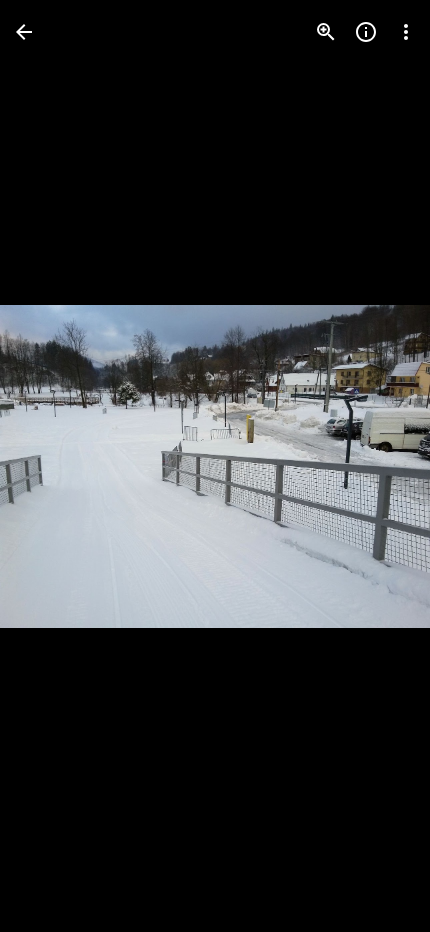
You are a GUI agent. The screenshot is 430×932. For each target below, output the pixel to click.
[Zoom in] (326, 32)
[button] (56, 466)
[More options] (406, 32)
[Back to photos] (24, 32)
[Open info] (366, 32)
